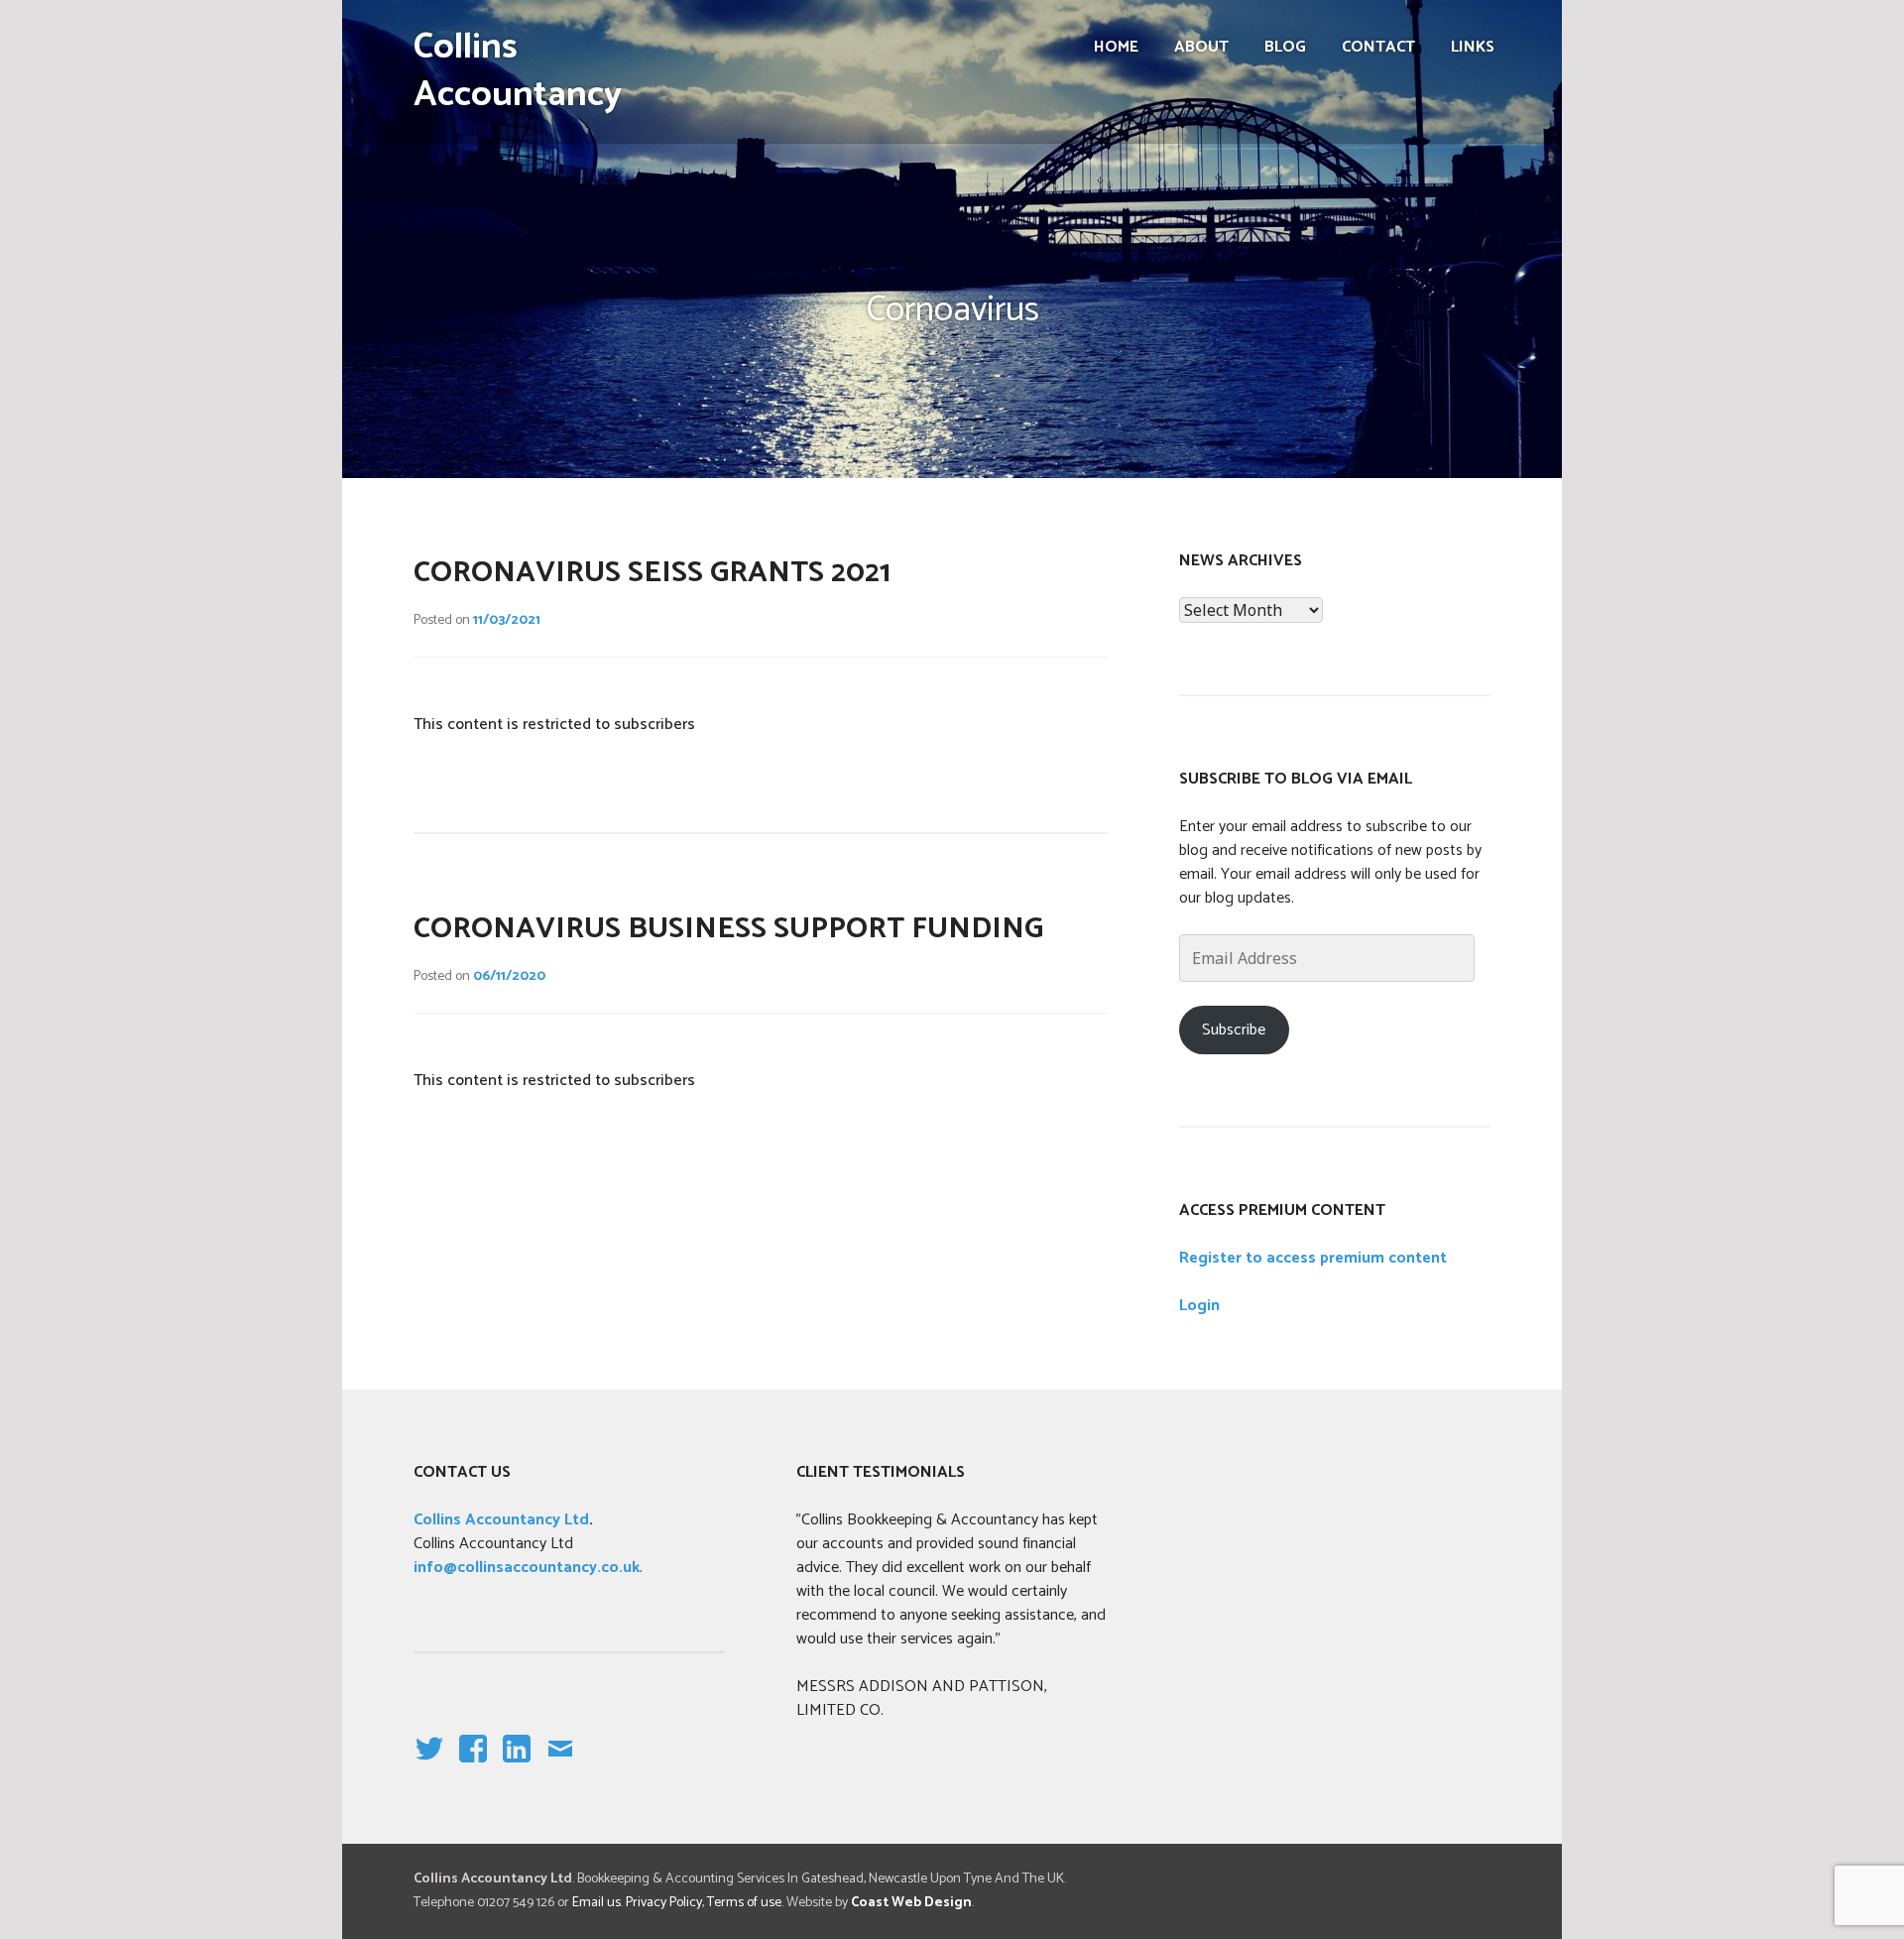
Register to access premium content (1313, 1258)
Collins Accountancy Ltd (501, 1520)
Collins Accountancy (518, 71)
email (560, 1765)
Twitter (428, 1765)
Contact (1378, 47)
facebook (469, 1765)
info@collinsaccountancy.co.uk (527, 1568)
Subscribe (1234, 1030)
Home (1116, 47)
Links (1473, 47)
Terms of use (744, 1903)
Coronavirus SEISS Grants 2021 (652, 573)
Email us (596, 1903)
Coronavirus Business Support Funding (728, 929)
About (1201, 47)
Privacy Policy (664, 1903)
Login (1199, 1306)
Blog (1285, 47)
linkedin (517, 1765)
